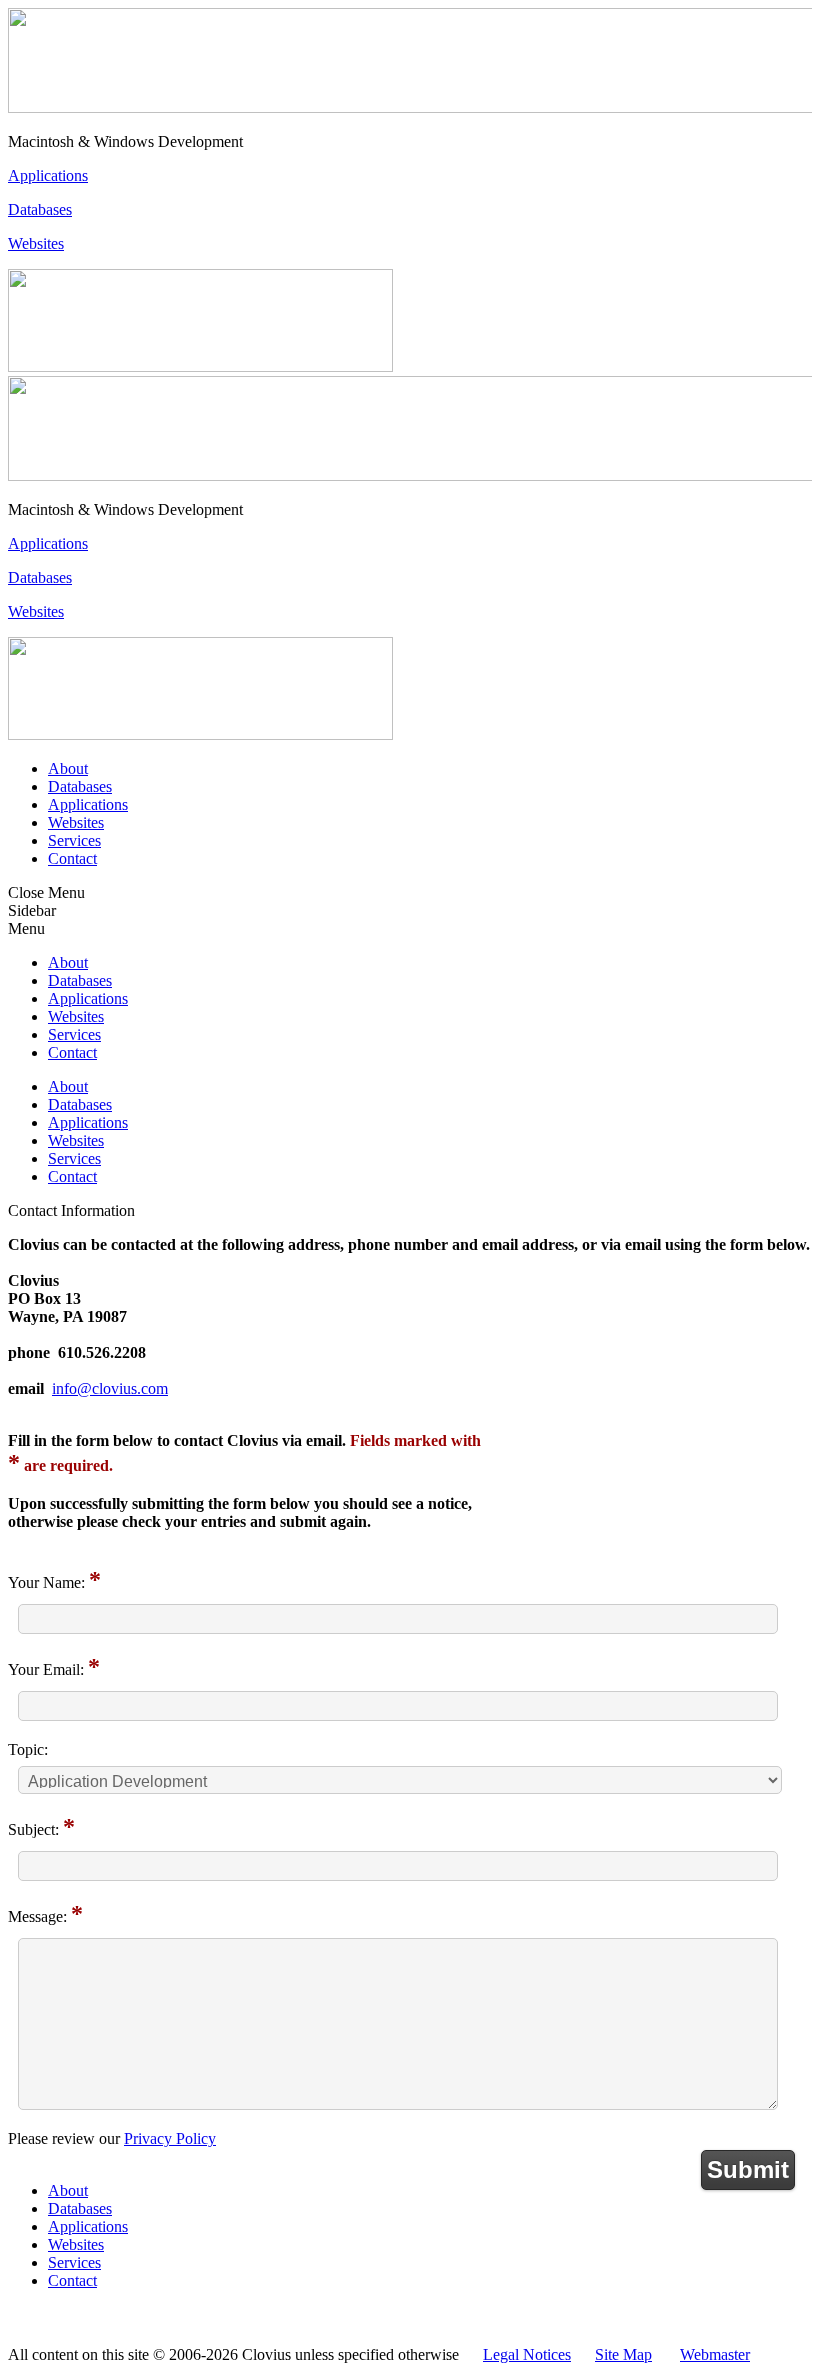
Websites (36, 243)
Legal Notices (527, 2354)
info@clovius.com (110, 1388)
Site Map (623, 2354)
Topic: (28, 1749)
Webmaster (715, 2354)
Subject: (33, 1829)
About (68, 768)
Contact (72, 858)
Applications (48, 175)
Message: (37, 1916)
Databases (40, 209)
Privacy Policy (170, 2138)
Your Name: (46, 1582)
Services (74, 840)
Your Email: (46, 1669)
